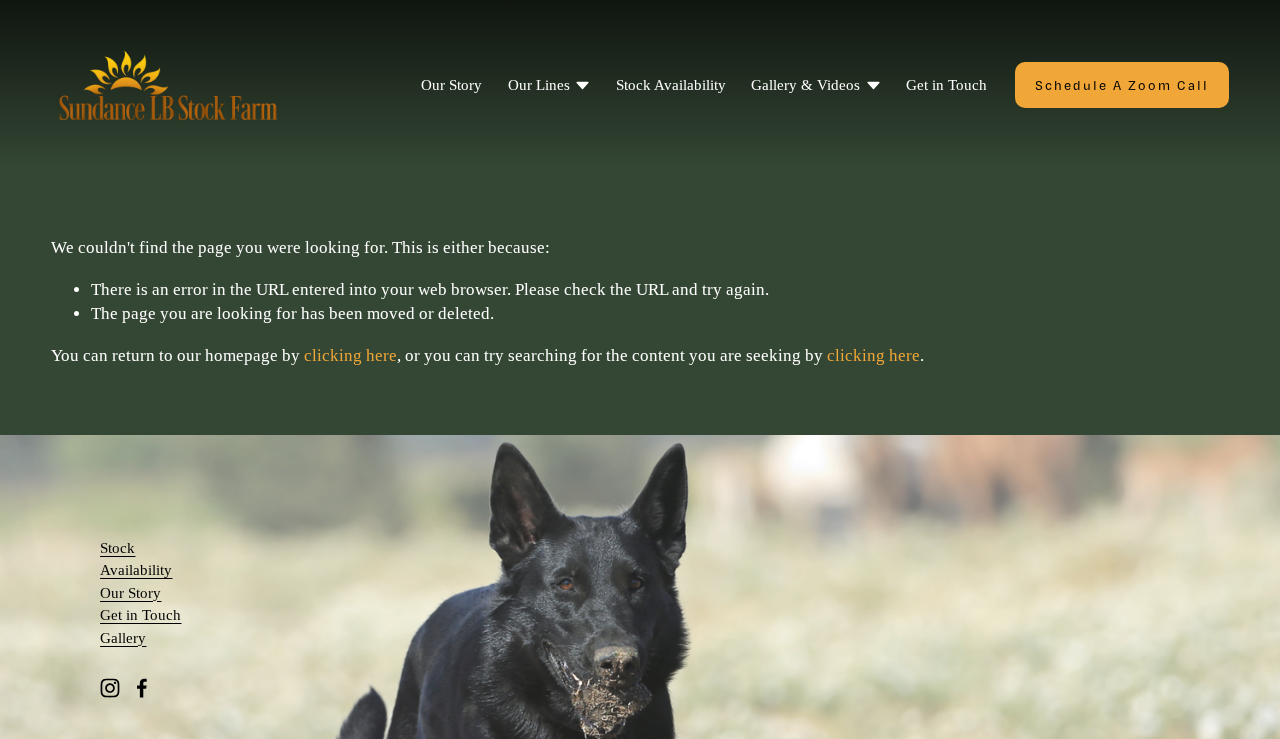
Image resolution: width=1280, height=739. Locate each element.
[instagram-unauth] (110, 688)
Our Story (451, 85)
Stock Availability (671, 85)
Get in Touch (946, 85)
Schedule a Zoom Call (1122, 85)
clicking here (350, 355)
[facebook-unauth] (142, 688)
